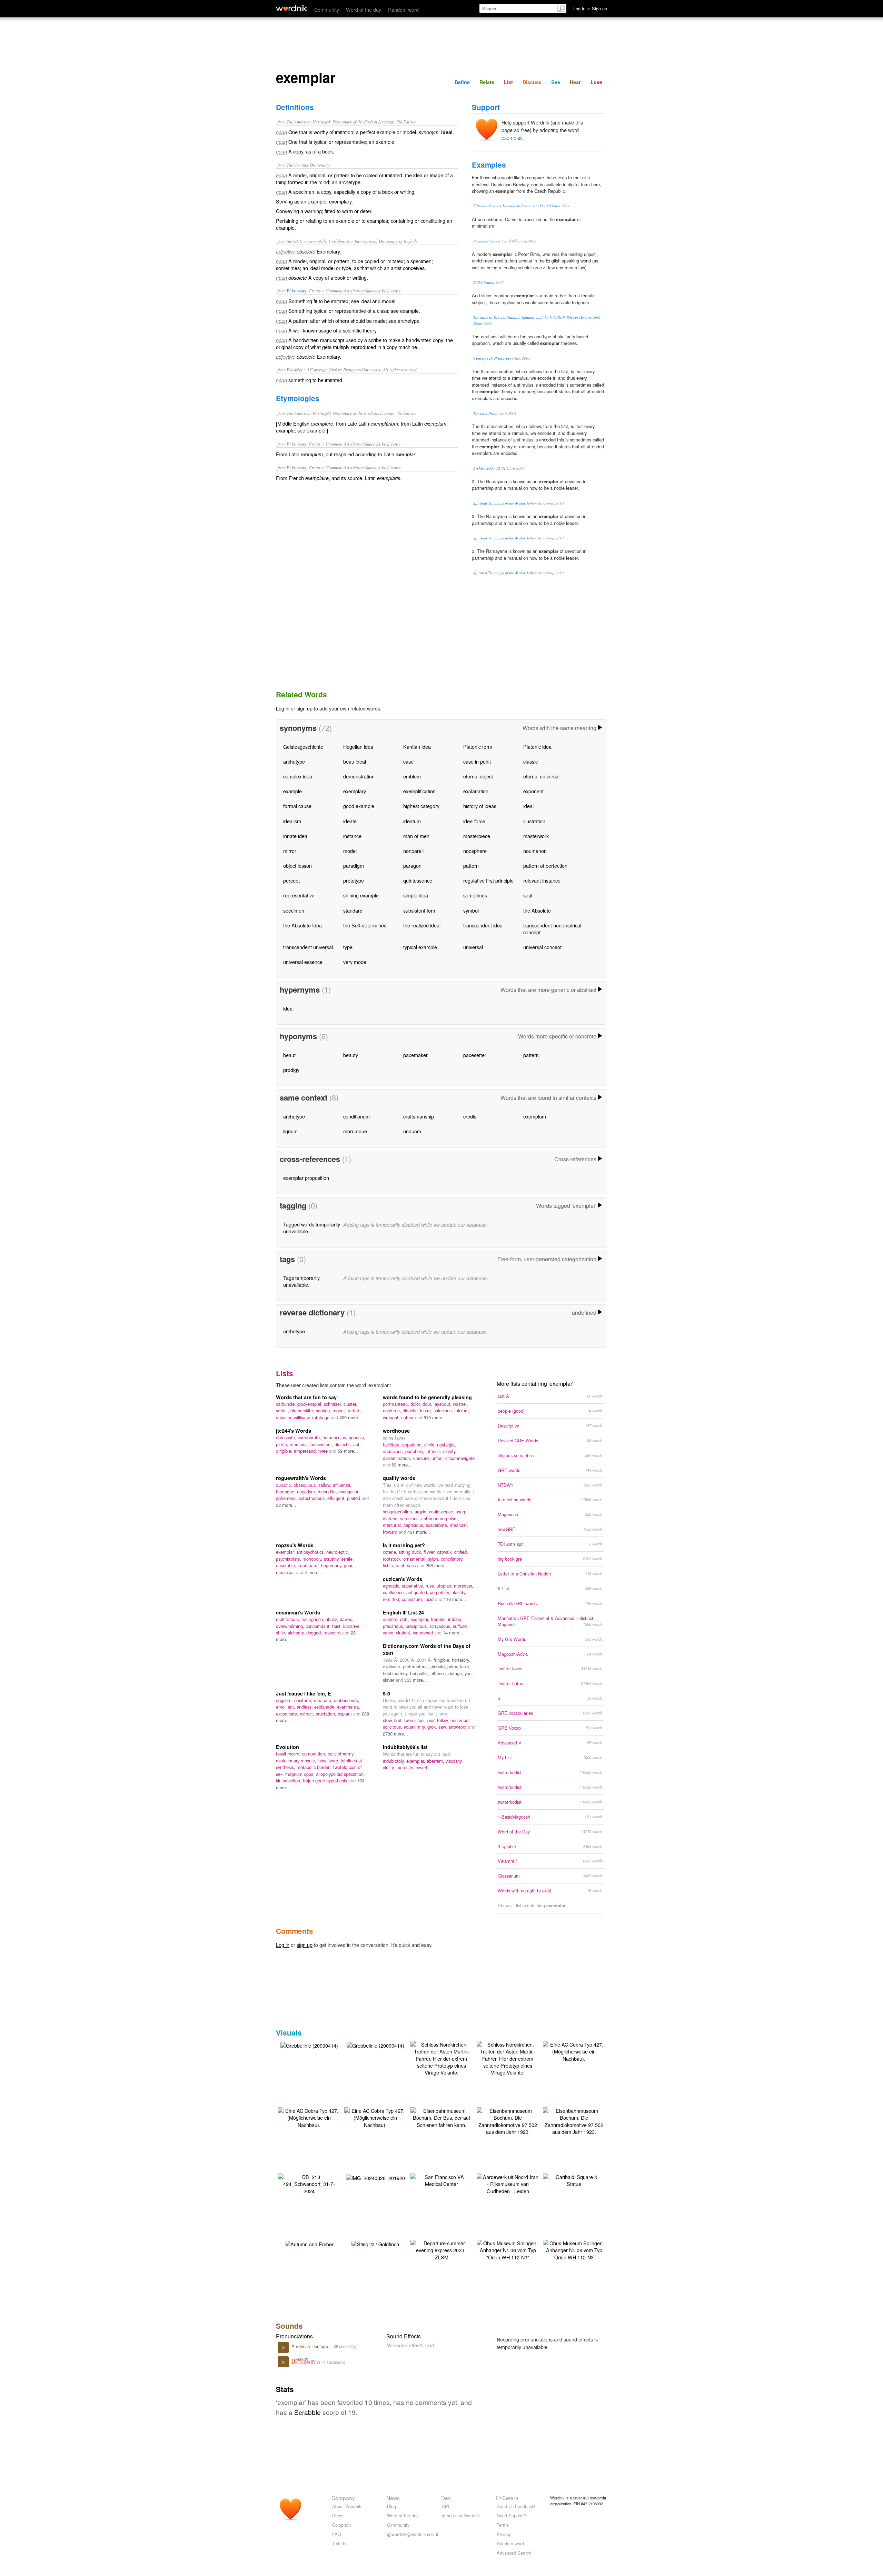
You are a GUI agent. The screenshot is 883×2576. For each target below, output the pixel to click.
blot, (399, 1720)
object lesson (297, 866)
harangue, (286, 1491)
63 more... (402, 1465)
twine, (411, 1720)
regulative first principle (488, 880)
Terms (503, 2525)
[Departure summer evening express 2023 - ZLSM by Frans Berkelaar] (441, 2249)
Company (343, 2498)
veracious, (411, 1518)
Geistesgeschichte (303, 747)
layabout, (443, 1404)
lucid (430, 1599)
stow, (389, 1720)
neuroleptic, (338, 1552)
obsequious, (306, 1485)
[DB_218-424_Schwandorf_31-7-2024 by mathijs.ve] (309, 2183)
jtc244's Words (294, 1431)
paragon (412, 866)
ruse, (431, 1586)
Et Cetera (507, 2498)
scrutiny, (333, 1559)
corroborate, (310, 1437)
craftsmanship (419, 1116)
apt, (357, 1444)
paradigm (354, 866)
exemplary (355, 791)
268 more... (437, 1565)
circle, (431, 1445)
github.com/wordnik (461, 2515)
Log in (283, 708)
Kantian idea (417, 747)
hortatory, (461, 1660)
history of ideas (480, 806)
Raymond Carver (487, 241)
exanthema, (349, 1707)
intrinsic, (434, 1451)
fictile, (389, 1565)
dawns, (347, 1619)
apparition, (413, 1445)
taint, (401, 1565)
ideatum (412, 821)
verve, (389, 1633)
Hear (575, 82)
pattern (471, 866)
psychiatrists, (289, 1559)
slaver (389, 1680)
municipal (286, 1572)
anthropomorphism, (440, 1518)
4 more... (314, 1572)
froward (391, 1532)
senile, (348, 1559)
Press (338, 2515)
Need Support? (512, 2515)
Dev (446, 2498)
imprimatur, (309, 1565)
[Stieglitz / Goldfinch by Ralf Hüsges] (375, 2243)
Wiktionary (297, 291)
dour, (428, 1404)
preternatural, (417, 1666)
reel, (422, 1720)
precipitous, (418, 1626)
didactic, (411, 1410)
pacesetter (475, 1055)
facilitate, (393, 1445)
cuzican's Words (403, 1579)
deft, (405, 1619)
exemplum (535, 1116)
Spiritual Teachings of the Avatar (499, 503)
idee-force (474, 821)
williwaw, (303, 1417)
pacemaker (415, 1055)
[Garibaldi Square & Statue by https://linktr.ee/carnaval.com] (574, 2180)
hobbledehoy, (396, 1673)
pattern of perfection (545, 866)
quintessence (418, 880)
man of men (416, 836)
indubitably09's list (405, 1747)
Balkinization (484, 282)
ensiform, (304, 1700)
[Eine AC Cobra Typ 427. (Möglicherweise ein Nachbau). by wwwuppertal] (574, 2051)
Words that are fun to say (306, 1397)
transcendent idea (483, 925)
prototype (354, 880)
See (556, 82)
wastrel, (460, 1404)
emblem (412, 776)
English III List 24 (403, 1612)
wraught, (392, 1417)
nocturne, (393, 1410)
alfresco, (439, 1673)
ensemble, (287, 1565)
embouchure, (347, 1700)
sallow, (326, 1485)
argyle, (422, 1511)
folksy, (444, 1720)
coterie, (391, 1552)
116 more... (455, 1599)
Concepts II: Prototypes (492, 358)
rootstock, (393, 1559)
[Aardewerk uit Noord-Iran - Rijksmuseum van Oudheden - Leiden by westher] (508, 2183)
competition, (315, 1754)
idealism (292, 821)
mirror (290, 851)
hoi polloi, (420, 1673)
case (408, 761)
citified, (461, 1552)
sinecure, (422, 1458)
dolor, (416, 1404)
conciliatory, (452, 1559)
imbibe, (455, 1619)
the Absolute (537, 910)
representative (299, 895)
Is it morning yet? (404, 1545)
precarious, (394, 1626)
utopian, (445, 1586)
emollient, (286, 1707)
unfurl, (438, 1458)
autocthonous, (313, 1498)
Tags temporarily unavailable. (301, 1281)
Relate (487, 82)
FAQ (337, 2534)
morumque (355, 1131)
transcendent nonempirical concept (552, 929)
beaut (289, 1055)
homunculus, (336, 1437)
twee (324, 1451)
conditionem (356, 1116)
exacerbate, (438, 1525)
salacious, (444, 1410)
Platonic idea (537, 747)
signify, (450, 1451)
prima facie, (459, 1666)
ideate (350, 821)
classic (530, 761)
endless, (305, 1707)
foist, (338, 1626)
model (350, 851)
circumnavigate (460, 1458)
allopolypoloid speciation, (340, 1774)
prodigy (291, 1070)
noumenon (535, 851)
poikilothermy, (341, 1754)
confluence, (395, 1592)
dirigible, (285, 1451)
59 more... (348, 1451)
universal (473, 947)
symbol (471, 910)
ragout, (340, 1410)
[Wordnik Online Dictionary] (292, 8)
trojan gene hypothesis (326, 1781)
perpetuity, (441, 1592)
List (508, 82)
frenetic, (439, 1619)
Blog (391, 2506)
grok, (433, 1727)
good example (359, 806)
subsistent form (420, 910)
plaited (354, 1498)
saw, (443, 1727)
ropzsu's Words (295, 1545)
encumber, (461, 1720)
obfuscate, (287, 1437)
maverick (333, 1633)
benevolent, (323, 1444)
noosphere (475, 851)
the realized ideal (422, 925)
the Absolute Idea (302, 925)
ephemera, (287, 1498)
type (348, 947)
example (292, 791)
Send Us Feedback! (516, 2506)
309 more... (351, 1417)
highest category (421, 806)
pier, (432, 1720)
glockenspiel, (311, 1404)
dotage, (457, 1673)
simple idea (416, 895)
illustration (534, 821)
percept (291, 880)
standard (353, 910)
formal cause (297, 806)
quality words (399, 1478)
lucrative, (352, 1626)
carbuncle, (287, 1404)
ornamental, (416, 1559)
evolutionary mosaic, (297, 1761)
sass (412, 1565)
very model (355, 962)
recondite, (328, 1491)
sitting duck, (411, 1552)
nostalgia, (447, 1445)
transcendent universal (308, 947)
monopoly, (313, 1559)
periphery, (415, 1451)
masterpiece (477, 836)
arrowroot (458, 1727)
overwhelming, (291, 1626)
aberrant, (436, 1761)
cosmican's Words (298, 1612)
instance (352, 836)
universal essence (303, 962)
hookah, (324, 1410)
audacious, (394, 1451)
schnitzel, (334, 1404)
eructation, (327, 1714)
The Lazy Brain (485, 413)
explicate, (393, 1666)
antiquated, (418, 1592)
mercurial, (300, 1444)
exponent (533, 791)
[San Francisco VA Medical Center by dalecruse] (441, 2180)
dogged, (315, 1633)
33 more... (286, 1505)
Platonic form (478, 747)
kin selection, (289, 1781)
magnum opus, (301, 1774)
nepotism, (307, 1491)
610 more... (435, 1417)
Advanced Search (514, 2553)
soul (528, 895)
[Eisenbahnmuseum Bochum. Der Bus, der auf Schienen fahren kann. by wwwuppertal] (441, 2117)
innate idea (295, 836)
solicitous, (393, 1727)
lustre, (427, 1410)
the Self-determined (365, 925)
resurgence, (314, 1619)
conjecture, (413, 1599)
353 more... (416, 1680)
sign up (305, 708)
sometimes (475, 895)
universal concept (542, 947)
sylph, (434, 1559)
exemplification (419, 791)
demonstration (359, 776)
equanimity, (415, 1727)
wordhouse (396, 1431)
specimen (294, 910)
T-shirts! (340, 2543)
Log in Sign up (590, 8)
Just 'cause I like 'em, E (304, 1693)
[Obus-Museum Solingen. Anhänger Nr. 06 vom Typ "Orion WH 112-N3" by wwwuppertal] (508, 2249)
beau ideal (355, 761)
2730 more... (395, 1734)
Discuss (532, 82)
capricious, (415, 1525)
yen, (469, 1673)
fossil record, (289, 1754)
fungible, (443, 1660)
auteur (408, 1417)
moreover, (464, 1586)
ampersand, (306, 1451)
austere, (391, 1619)
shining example (361, 895)
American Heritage (310, 2346)
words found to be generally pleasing (427, 1397)
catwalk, (446, 1552)
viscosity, (454, 1761)
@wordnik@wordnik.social (413, 2534)
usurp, (462, 1511)
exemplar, (286, 1552)
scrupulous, (441, 1626)
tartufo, (355, 1410)
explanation (476, 791)
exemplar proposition (306, 1178)
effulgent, (337, 1498)
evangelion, (350, 1491)
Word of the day (364, 9)
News (393, 2498)
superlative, (414, 1586)
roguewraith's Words (301, 1478)
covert (421, 1767)
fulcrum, (462, 1410)
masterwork (536, 836)
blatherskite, (303, 1410)
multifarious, (289, 1619)
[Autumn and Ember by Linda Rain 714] (309, 2243)
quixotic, (285, 1485)
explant (345, 1714)
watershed (424, 1633)
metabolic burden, (315, 1767)
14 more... (453, 1633)
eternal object (478, 776)
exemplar (512, 137)
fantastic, (406, 1767)
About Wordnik (347, 2506)
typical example (420, 947)
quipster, (285, 1417)
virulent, (404, 1633)
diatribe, (391, 1518)
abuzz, (333, 1619)
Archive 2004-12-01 (489, 468)
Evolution (287, 1747)
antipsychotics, (311, 1552)
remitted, (392, 1599)
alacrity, (459, 1592)
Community (327, 9)
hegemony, (333, 1565)
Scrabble (307, 2412)
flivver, (430, 1552)
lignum (290, 1131)
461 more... (419, 1532)
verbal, (283, 1410)
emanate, (324, 1700)
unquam (412, 1131)
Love (596, 82)
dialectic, (344, 1444)
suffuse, (460, 1626)
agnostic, (392, 1586)
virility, (390, 1767)
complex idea (298, 776)
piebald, (439, 1666)
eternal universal (541, 776)
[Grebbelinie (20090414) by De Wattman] (309, 2045)
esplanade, (326, 1707)
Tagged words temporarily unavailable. (312, 1228)
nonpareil (413, 851)
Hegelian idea (358, 747)
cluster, (350, 1404)
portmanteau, (397, 1404)
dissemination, (398, 1458)
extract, (308, 1714)
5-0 (386, 1693)
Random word (403, 9)
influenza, (342, 1485)
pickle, (283, 1444)
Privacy (504, 2534)
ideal (528, 806)
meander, (459, 1525)
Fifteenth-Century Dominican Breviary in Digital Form (517, 206)
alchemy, (297, 1633)
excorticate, (288, 1714)
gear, (349, 1565)
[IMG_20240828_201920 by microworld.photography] (375, 2177)
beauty (351, 1055)
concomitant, (319, 1626)
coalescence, (442, 1511)
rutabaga (321, 1417)
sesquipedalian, (399, 1511)
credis (470, 1116)
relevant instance (542, 880)
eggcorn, (285, 1700)
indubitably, (395, 1761)
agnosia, (357, 1437)
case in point (477, 761)
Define (462, 82)
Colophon (341, 2525)
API (446, 2506)
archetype (294, 761)
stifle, (282, 1633)
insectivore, (329, 1761)
